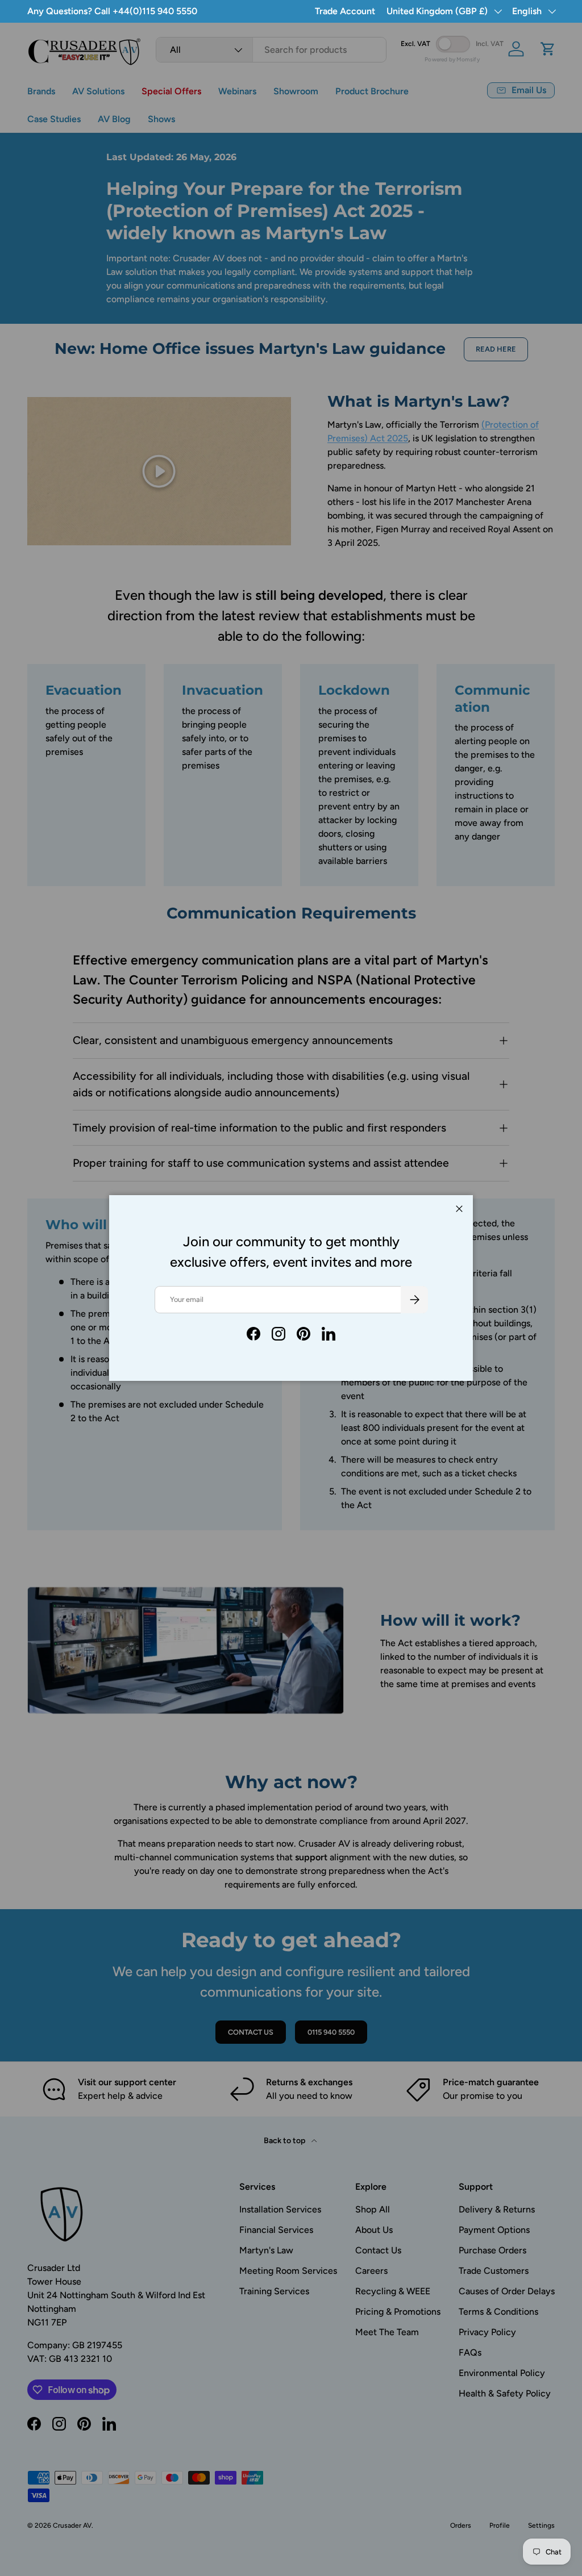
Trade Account (345, 11)
